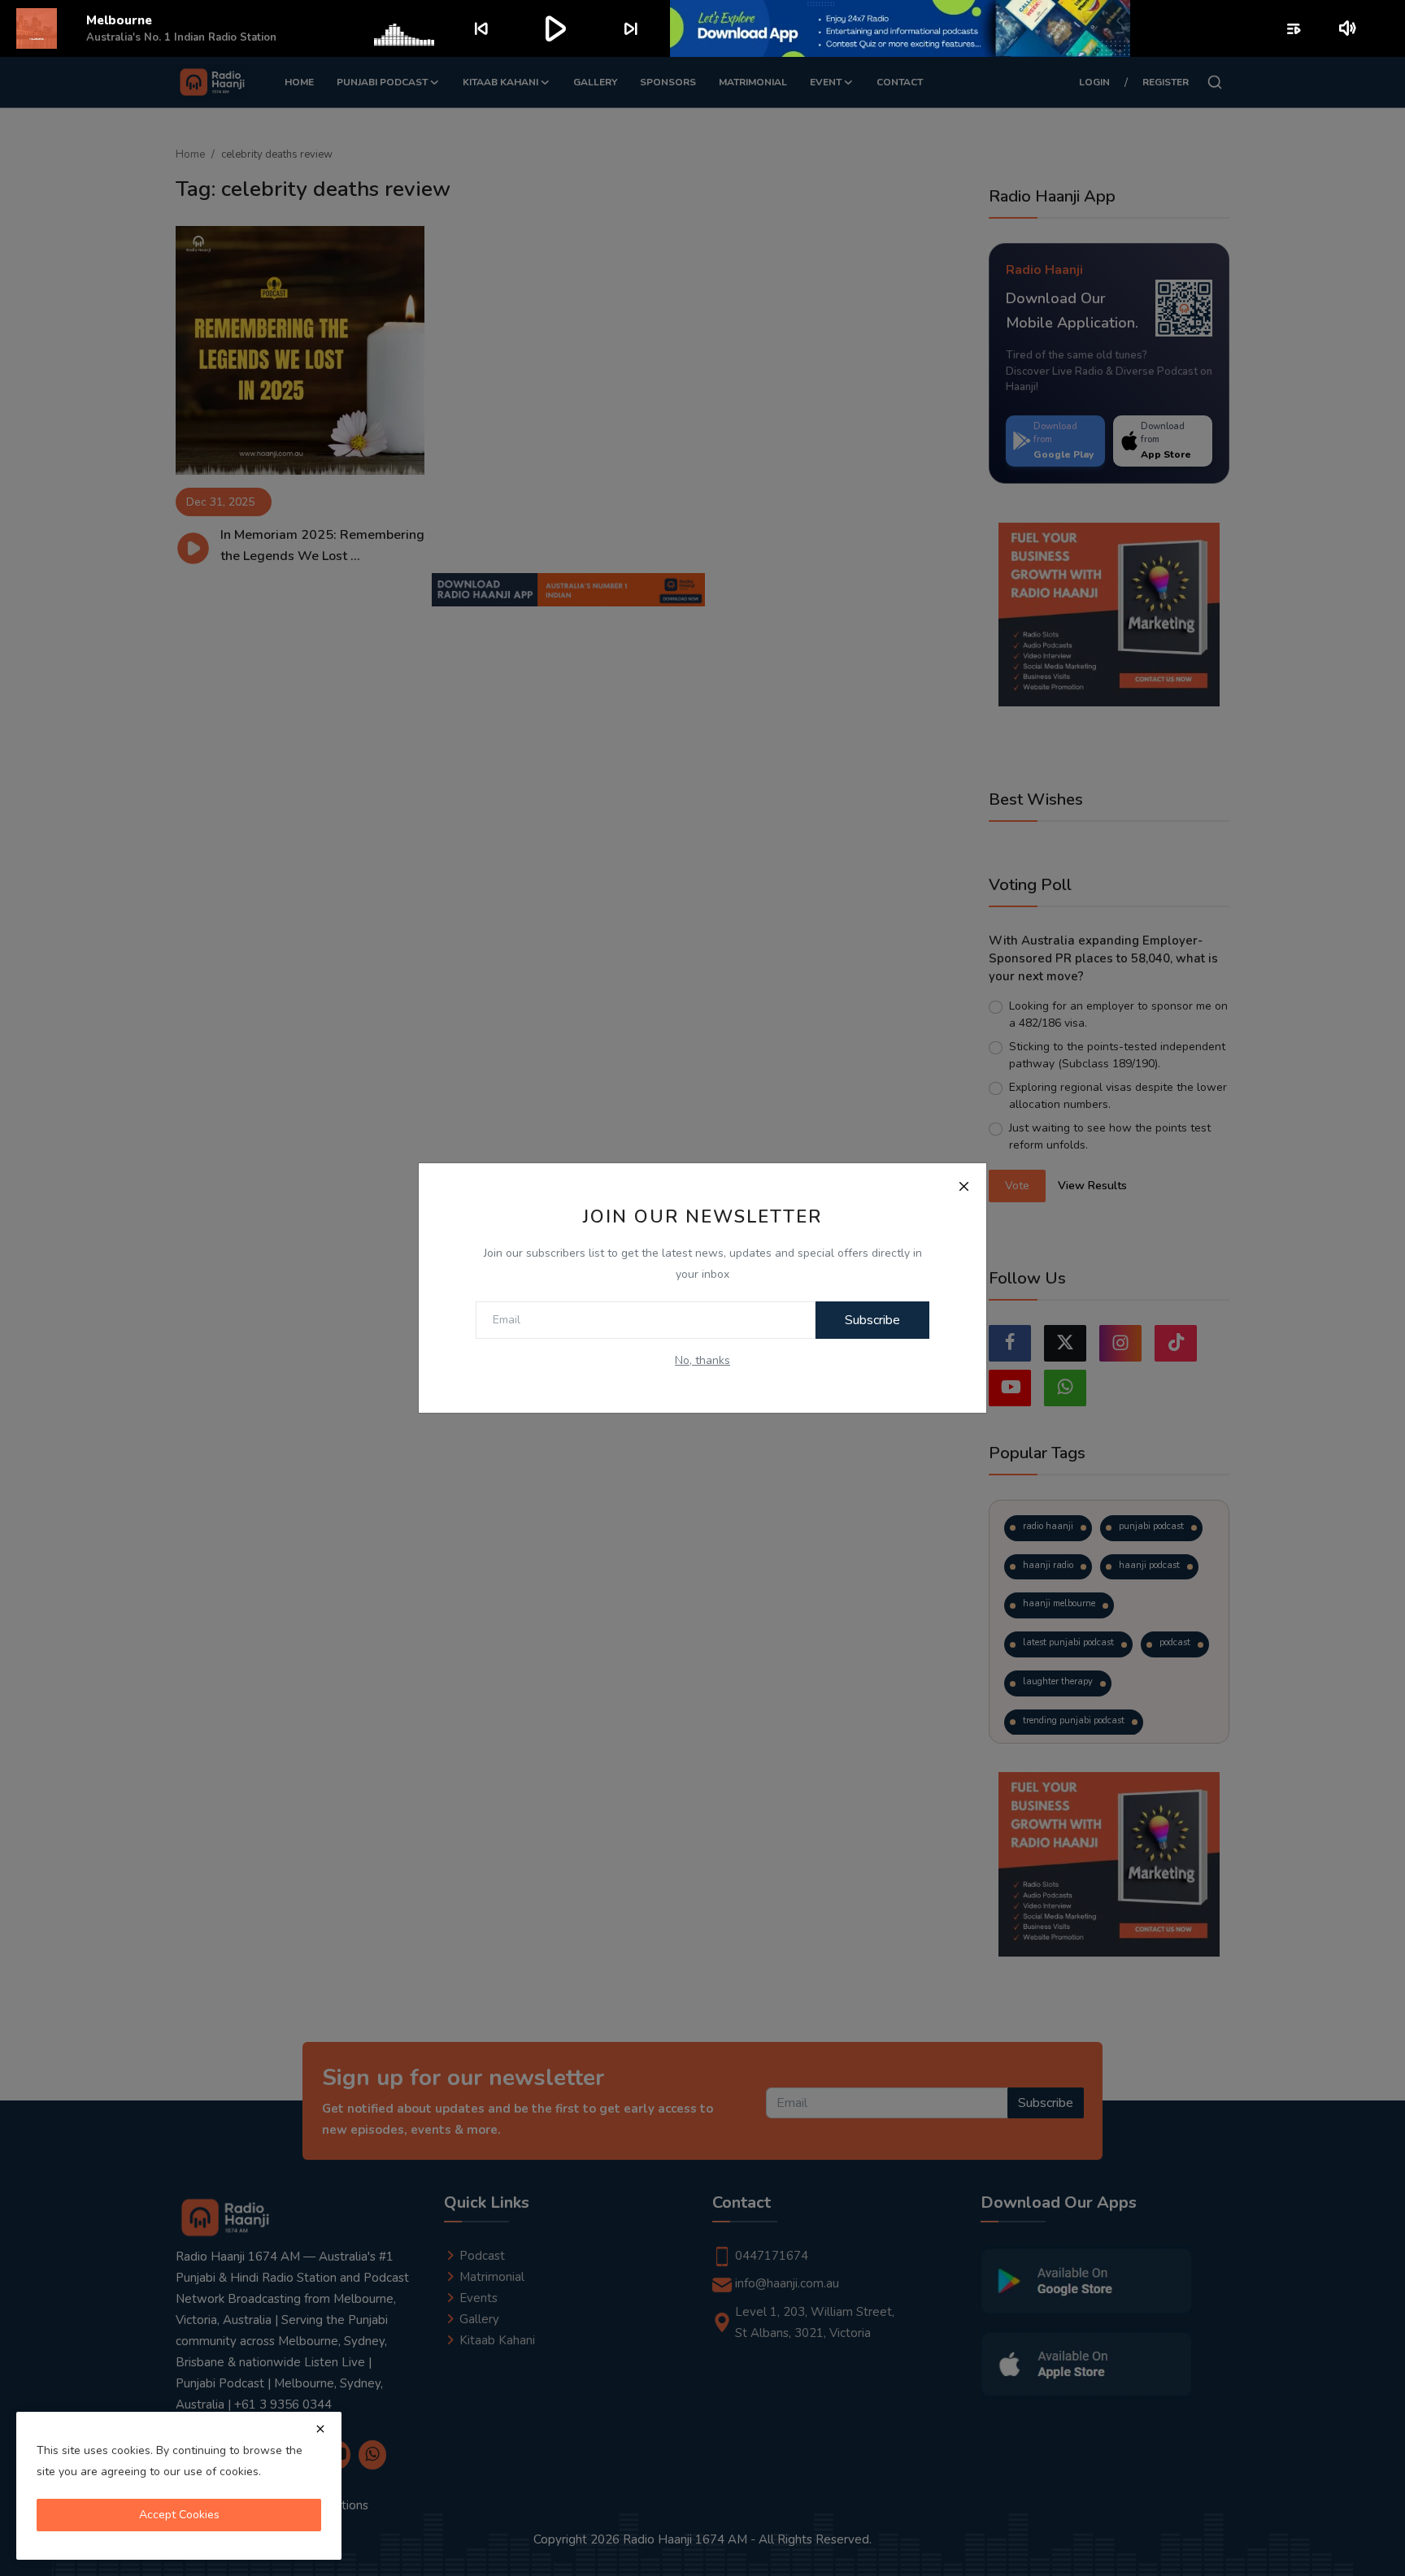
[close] (320, 2429)
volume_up (1348, 28)
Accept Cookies (179, 2515)
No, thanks (702, 1360)
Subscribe (872, 1320)
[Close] (963, 1186)
